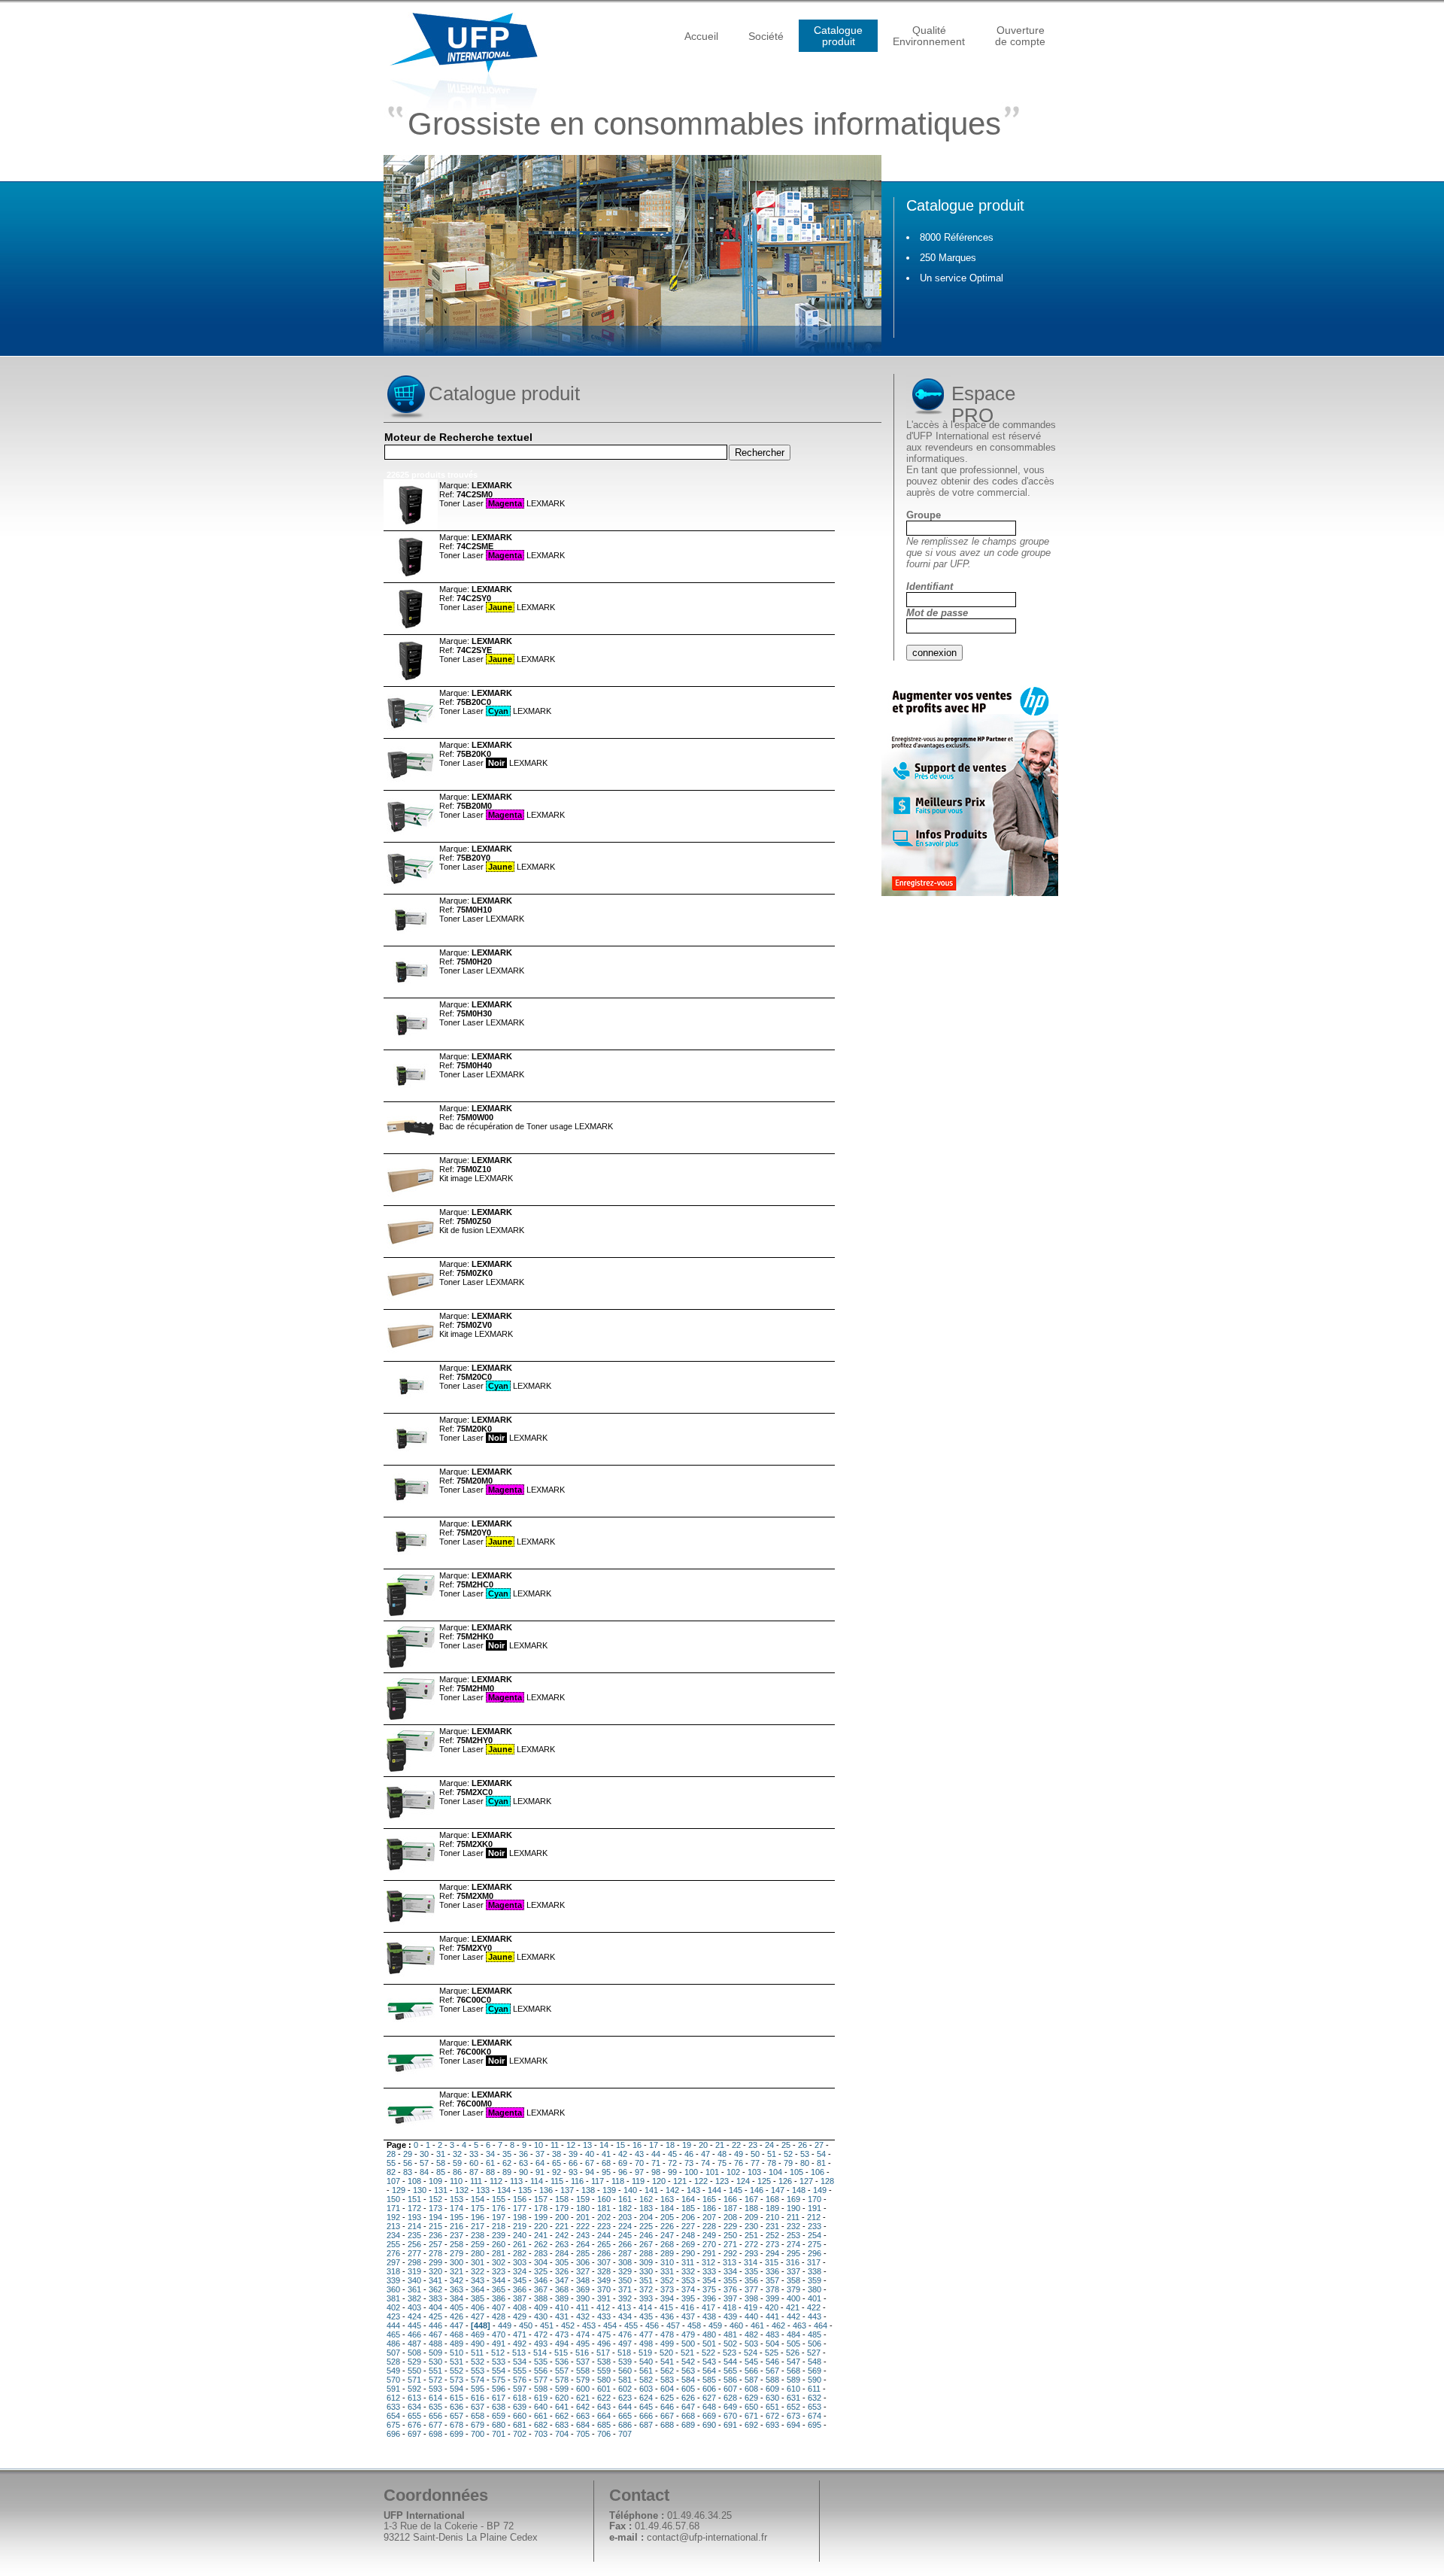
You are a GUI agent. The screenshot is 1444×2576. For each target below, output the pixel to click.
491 (499, 2344)
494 (562, 2344)
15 (620, 2145)
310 (667, 2262)
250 (730, 2235)
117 (598, 2181)
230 (751, 2226)
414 (645, 2307)
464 (821, 2325)
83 (408, 2172)
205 (667, 2217)
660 (520, 2416)
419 (751, 2307)
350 (625, 2280)
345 (520, 2280)
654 (393, 2416)
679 (478, 2425)
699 (457, 2434)
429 (520, 2316)
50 (755, 2154)
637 (478, 2407)
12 (571, 2145)
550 (414, 2371)
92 (557, 2172)
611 (814, 2389)
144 (714, 2190)
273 (772, 2244)
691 (730, 2425)
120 (659, 2181)
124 (743, 2181)
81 (821, 2163)
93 (573, 2172)
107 (393, 2181)
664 (604, 2416)
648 (709, 2407)
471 (520, 2334)
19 (687, 2145)
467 (435, 2334)
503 (751, 2344)
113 (516, 2181)
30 (424, 2154)
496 (604, 2344)
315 (772, 2262)
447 (457, 2325)
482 (751, 2334)
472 (541, 2334)
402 (393, 2307)
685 (604, 2425)
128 (827, 2181)
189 (772, 2208)
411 (582, 2307)
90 (523, 2172)
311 (688, 2262)
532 (478, 2362)
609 (772, 2389)
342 (457, 2280)
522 (708, 2353)
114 (537, 2181)
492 (520, 2344)
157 (541, 2199)
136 (546, 2190)
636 (457, 2407)
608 (751, 2389)
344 (499, 2280)
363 (457, 2289)
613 (414, 2398)
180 (583, 2208)
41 (606, 2154)
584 (688, 2380)
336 (772, 2271)
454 (610, 2325)
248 (688, 2235)
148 (799, 2190)
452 (568, 2325)
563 (688, 2371)
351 (646, 2280)
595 (478, 2389)
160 (604, 2199)
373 (667, 2289)
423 (393, 2316)
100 (691, 2172)
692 (751, 2425)
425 (435, 2316)
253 (793, 2235)
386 (499, 2298)
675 (393, 2425)
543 (709, 2362)
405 (457, 2307)
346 (541, 2280)
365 (499, 2289)
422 (814, 2307)
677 (435, 2425)
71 (656, 2163)
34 (490, 2154)
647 (688, 2407)
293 (751, 2253)
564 (709, 2371)
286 (604, 2253)
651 (772, 2407)
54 (821, 2154)
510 (457, 2353)
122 (701, 2181)
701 (499, 2434)
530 (435, 2362)
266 (625, 2244)
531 (457, 2362)
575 (499, 2380)
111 (476, 2181)
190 (793, 2208)
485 (815, 2334)
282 (520, 2253)
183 (646, 2208)
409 (541, 2307)
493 (541, 2344)
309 (646, 2262)
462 (778, 2325)
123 (722, 2181)
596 (499, 2389)
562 (667, 2371)
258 (457, 2244)
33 (474, 2154)
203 (625, 2217)
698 (435, 2434)
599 (562, 2389)
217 (478, 2226)
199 (541, 2217)
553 (478, 2371)
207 (709, 2217)
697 (414, 2434)
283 (541, 2253)
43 (639, 2154)
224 (625, 2226)
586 (730, 2380)
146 (757, 2190)
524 (751, 2353)
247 (667, 2235)
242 (562, 2235)
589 (793, 2380)
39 (573, 2154)
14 (604, 2145)
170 (815, 2199)
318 (393, 2271)
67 (590, 2163)
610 (793, 2389)
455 (631, 2325)
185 (688, 2208)
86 (457, 2172)
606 (709, 2389)
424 (414, 2316)
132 (462, 2190)
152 (435, 2199)
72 (672, 2163)
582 (646, 2380)
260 (499, 2244)
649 (730, 2407)
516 (582, 2353)
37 (540, 2154)
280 (478, 2253)
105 (796, 2172)
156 (520, 2199)
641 (562, 2407)
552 (457, 2371)
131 (441, 2190)
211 (793, 2217)
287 (625, 2253)
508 (414, 2353)
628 (730, 2398)
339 (393, 2280)
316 (793, 2262)
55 (391, 2163)
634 (414, 2407)
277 (414, 2253)
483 (772, 2334)
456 (652, 2325)
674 (815, 2416)
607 (730, 2389)
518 (624, 2353)
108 (414, 2181)
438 (709, 2316)
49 (739, 2154)
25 (786, 2145)
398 (751, 2298)
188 (751, 2208)
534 (520, 2362)
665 (625, 2416)
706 (604, 2434)
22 (736, 2145)
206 (688, 2217)
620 (562, 2398)
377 (751, 2289)
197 (499, 2217)
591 (393, 2389)
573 (457, 2380)
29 (408, 2154)
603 (646, 2389)
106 (818, 2172)
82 (391, 2172)
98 (656, 2172)
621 (583, 2398)
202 (604, 2217)
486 (393, 2344)
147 (778, 2190)
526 (793, 2353)
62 (507, 2163)
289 (667, 2253)
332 (688, 2271)
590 (815, 2380)
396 (709, 2298)
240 (520, 2235)
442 (793, 2316)
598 (541, 2389)
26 (802, 2145)
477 (646, 2334)
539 (625, 2362)
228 (709, 2226)
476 (625, 2334)
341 (435, 2280)
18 (670, 2145)
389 (562, 2298)
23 (753, 2145)
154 (478, 2199)
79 (788, 2163)
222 (583, 2226)
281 (499, 2253)
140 (630, 2190)
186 (709, 2208)
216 (457, 2226)
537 (583, 2362)
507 (393, 2353)
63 (523, 2163)
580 (604, 2380)
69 (623, 2163)
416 (687, 2307)
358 (793, 2280)
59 (457, 2163)
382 (414, 2298)
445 (414, 2325)
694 (793, 2425)
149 (820, 2190)
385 (478, 2298)
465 (393, 2334)
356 (751, 2280)
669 (709, 2416)
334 (730, 2271)
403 (414, 2307)
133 (483, 2190)
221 (562, 2226)
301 (478, 2262)
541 (667, 2362)
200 (562, 2217)
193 (414, 2217)
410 (562, 2307)
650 (751, 2407)
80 (805, 2163)
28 (391, 2154)
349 (604, 2280)
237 (457, 2235)
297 (393, 2262)
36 (523, 2154)
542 (688, 2362)
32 (457, 2154)
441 (772, 2316)
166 (730, 2199)
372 (646, 2289)
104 (775, 2172)
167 (751, 2199)
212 (814, 2217)
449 (505, 2325)
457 (673, 2325)
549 (393, 2371)
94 (590, 2172)
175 (478, 2208)
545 (751, 2362)
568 (793, 2371)
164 (688, 2199)
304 (541, 2262)
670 (730, 2416)
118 (618, 2181)
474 (583, 2334)
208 (730, 2217)
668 (688, 2416)
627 (709, 2398)
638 (499, 2407)
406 (478, 2307)
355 (730, 2280)
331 (667, 2271)
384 (457, 2298)
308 (625, 2262)
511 (477, 2353)
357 (772, 2280)
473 (562, 2334)
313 (730, 2262)
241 (541, 2235)
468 (457, 2334)
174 (457, 2208)
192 (393, 2217)
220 (541, 2226)
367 (541, 2289)
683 (562, 2425)
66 (573, 2163)
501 (709, 2344)
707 (625, 2434)
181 (604, 2208)
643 (604, 2407)
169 (793, 2199)
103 (754, 2172)
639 (520, 2407)
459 (715, 2325)
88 (490, 2172)
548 (815, 2362)
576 (520, 2380)
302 (499, 2262)
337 (793, 2271)
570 (393, 2380)
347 (562, 2280)
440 (751, 2316)
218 (499, 2226)
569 (815, 2371)
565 (730, 2371)
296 (815, 2253)
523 (730, 2353)
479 (688, 2334)
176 (499, 2208)
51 (772, 2154)
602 (625, 2389)
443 (815, 2316)
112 (496, 2181)
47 (705, 2154)
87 (474, 2172)
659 (499, 2416)
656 (435, 2416)
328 (604, 2271)
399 (772, 2298)
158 (562, 2199)
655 (414, 2416)
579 (583, 2380)
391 (604, 2298)
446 (435, 2325)
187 (730, 2208)
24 (769, 2145)
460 (736, 2325)
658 (478, 2416)
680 (499, 2425)
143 (693, 2190)
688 (667, 2425)
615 (457, 2398)
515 (561, 2353)
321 (457, 2271)
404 (435, 2307)
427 (478, 2316)
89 (507, 2172)
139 (609, 2190)
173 (435, 2208)
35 (507, 2154)
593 (435, 2389)
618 (520, 2398)
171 (393, 2208)
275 (815, 2244)
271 (730, 2244)
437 (688, 2316)
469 (478, 2334)
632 (815, 2398)
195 (457, 2217)
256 (414, 2244)
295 (793, 2253)
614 (435, 2398)
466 (414, 2334)
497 (625, 2344)
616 (478, 2398)
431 (562, 2316)
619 (541, 2398)
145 (736, 2190)
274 (793, 2244)
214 (414, 2226)
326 (562, 2271)
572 (435, 2380)
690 (709, 2425)
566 (751, 2371)
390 (583, 2298)
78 (772, 2163)
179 (562, 2208)
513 (519, 2353)
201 (583, 2217)
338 (815, 2271)
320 (435, 2271)
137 (567, 2190)
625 (667, 2398)
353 (688, 2280)
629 (751, 2398)
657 (457, 2416)
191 (815, 2208)
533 (499, 2362)
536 (562, 2362)
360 (393, 2289)
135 (525, 2190)
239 (499, 2235)
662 (562, 2416)
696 (393, 2434)
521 (687, 2353)
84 (424, 2172)
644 (625, 2407)
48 (722, 2154)
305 (562, 2262)
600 (583, 2389)
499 (667, 2344)
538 (604, 2362)
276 (393, 2253)
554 (499, 2371)
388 (541, 2298)
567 (772, 2371)
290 (688, 2253)
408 (520, 2307)
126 (785, 2181)
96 (623, 2172)
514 (540, 2353)
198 (520, 2217)
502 (730, 2344)
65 (557, 2163)
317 (814, 2262)
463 (799, 2325)
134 (504, 2190)
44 (656, 2154)
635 (435, 2407)
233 (815, 2226)
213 (393, 2226)
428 (499, 2316)
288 (646, 2253)
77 (755, 2163)
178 (541, 2208)
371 (625, 2289)
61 (490, 2163)
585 (709, 2380)
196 (478, 2217)
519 (645, 2353)
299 (435, 2262)
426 (457, 2316)
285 (583, 2253)
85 (441, 2172)
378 (772, 2289)
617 (499, 2398)
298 (414, 2262)
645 (646, 2407)
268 (667, 2244)
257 (435, 2244)
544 (730, 2362)
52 (788, 2154)
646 (667, 2407)
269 (688, 2244)
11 (555, 2145)
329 (625, 2271)
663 (583, 2416)
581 (625, 2380)
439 (730, 2316)
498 (646, 2344)
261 (520, 2244)
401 (815, 2298)
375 (709, 2289)
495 (583, 2344)
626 (688, 2398)
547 (793, 2362)
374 (688, 2289)
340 (414, 2280)
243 (583, 2235)
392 (625, 2298)
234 (393, 2235)
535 (541, 2362)
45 (672, 2154)
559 (604, 2371)
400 (793, 2298)
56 (408, 2163)
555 (520, 2371)
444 (393, 2325)
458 (694, 2325)
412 (603, 2307)
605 (688, 2389)
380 (815, 2289)
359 (815, 2280)
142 (672, 2190)
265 (604, 2244)
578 (562, 2380)
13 (587, 2145)
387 (520, 2298)
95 (606, 2172)
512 (498, 2353)
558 (583, 2371)
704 (562, 2434)
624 (646, 2398)
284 (562, 2253)
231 (772, 2226)
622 (604, 2398)
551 (435, 2371)
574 (478, 2380)
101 (712, 2172)
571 (414, 2380)
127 (806, 2181)
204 (646, 2217)
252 (772, 2235)
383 (435, 2298)
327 (583, 2271)
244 (604, 2235)
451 (547, 2325)
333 (709, 2271)
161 (625, 2199)
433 (604, 2316)
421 (793, 2307)
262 (541, 2244)
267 (646, 2244)
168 (772, 2199)
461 (757, 2325)
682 (541, 2425)
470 (499, 2334)
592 (414, 2389)
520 (666, 2353)
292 (730, 2253)
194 (435, 2217)
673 (793, 2416)
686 (625, 2425)
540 (646, 2362)
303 (520, 2262)
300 (457, 2262)
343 (478, 2280)
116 (577, 2181)
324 (520, 2271)
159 (583, 2199)
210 (772, 2217)
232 (793, 2226)
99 (672, 2172)
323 (499, 2271)
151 (414, 2199)
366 (520, 2289)
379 (793, 2289)
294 (772, 2253)
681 (520, 2425)
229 (730, 2226)
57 (424, 2163)
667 (667, 2416)
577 (541, 2380)
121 (680, 2181)
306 (583, 2262)
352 (667, 2280)
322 (478, 2271)
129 (399, 2190)
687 (646, 2425)
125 (764, 2181)
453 (589, 2325)
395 (688, 2298)
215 (435, 2226)
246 (646, 2235)
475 (604, 2334)
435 (646, 2316)
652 (793, 2407)
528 (393, 2362)
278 (435, 2253)
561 (646, 2371)
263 (562, 2244)
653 (815, 2407)
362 (435, 2289)
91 (540, 2172)
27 (819, 2145)
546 (772, 2362)
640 (541, 2407)
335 (751, 2271)
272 (751, 2244)
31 (441, 2154)
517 (603, 2353)
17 (654, 2145)
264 (583, 2244)
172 (414, 2208)
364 (478, 2289)
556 (541, 2371)
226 (667, 2226)
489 (457, 2344)
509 (435, 2353)
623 (625, 2398)
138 (588, 2190)
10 (538, 2145)
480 (709, 2334)
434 (625, 2316)
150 (393, 2199)
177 (520, 2208)
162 (646, 2199)
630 (772, 2398)
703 (541, 2434)
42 (623, 2154)
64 (540, 2163)
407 (499, 2307)
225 (646, 2226)
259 (478, 2244)
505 (793, 2344)
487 (414, 2344)
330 (646, 2271)
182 (625, 2208)
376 (730, 2289)
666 (646, 2416)
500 (688, 2344)
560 (625, 2371)
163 (667, 2199)
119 (638, 2181)
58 (441, 2163)
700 (478, 2434)
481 (730, 2334)
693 (772, 2425)
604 (667, 2389)
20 (703, 2145)
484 (793, 2334)
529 (414, 2362)
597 (520, 2389)
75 (722, 2163)
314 (751, 2262)
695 (815, 2425)
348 (583, 2280)
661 (541, 2416)
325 (541, 2271)
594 (457, 2389)
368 (562, 2289)
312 (708, 2262)
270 (709, 2244)
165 (709, 2199)
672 (772, 2416)
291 (709, 2253)
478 (667, 2334)
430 (541, 2316)
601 (604, 2389)
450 (526, 2325)
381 (393, 2298)
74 (705, 2163)
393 (646, 2298)
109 (435, 2181)
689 (688, 2425)
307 (604, 2262)
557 (562, 2371)
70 (639, 2163)
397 (730, 2298)
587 (751, 2380)
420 (772, 2307)
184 (667, 2208)
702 (520, 2434)
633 (393, 2407)
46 (689, 2154)
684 (583, 2425)
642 (583, 2407)
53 (805, 2154)
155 (499, 2199)
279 (457, 2253)
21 (720, 2145)
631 (793, 2398)
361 (414, 2289)
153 (457, 2199)
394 (667, 2298)
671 (751, 2416)
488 (435, 2344)
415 (666, 2307)
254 (815, 2235)
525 (772, 2353)
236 (435, 2235)
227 (688, 2226)
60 (474, 2163)
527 (814, 2353)
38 (557, 2154)
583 (667, 2380)
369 (583, 2289)
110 (456, 2181)
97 (639, 2172)
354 (709, 2280)
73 (689, 2163)
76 (739, 2163)
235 (414, 2235)
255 (393, 2244)
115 (557, 2181)
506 (815, 2344)
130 (420, 2190)
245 (625, 2235)
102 (733, 2172)
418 (730, 2307)
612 (393, 2398)
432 (583, 2316)
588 (772, 2380)
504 (772, 2344)
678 (457, 2425)
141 (651, 2190)
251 (751, 2235)
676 (414, 2425)
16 (637, 2145)
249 (709, 2235)
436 (667, 2316)
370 (604, 2289)
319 (414, 2271)
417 (708, 2307)
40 (590, 2154)
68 (606, 2163)
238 (478, 2235)
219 (520, 2226)
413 (624, 2307)
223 (604, 2226)
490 (478, 2344)
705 (583, 2434)
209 (751, 2217)
